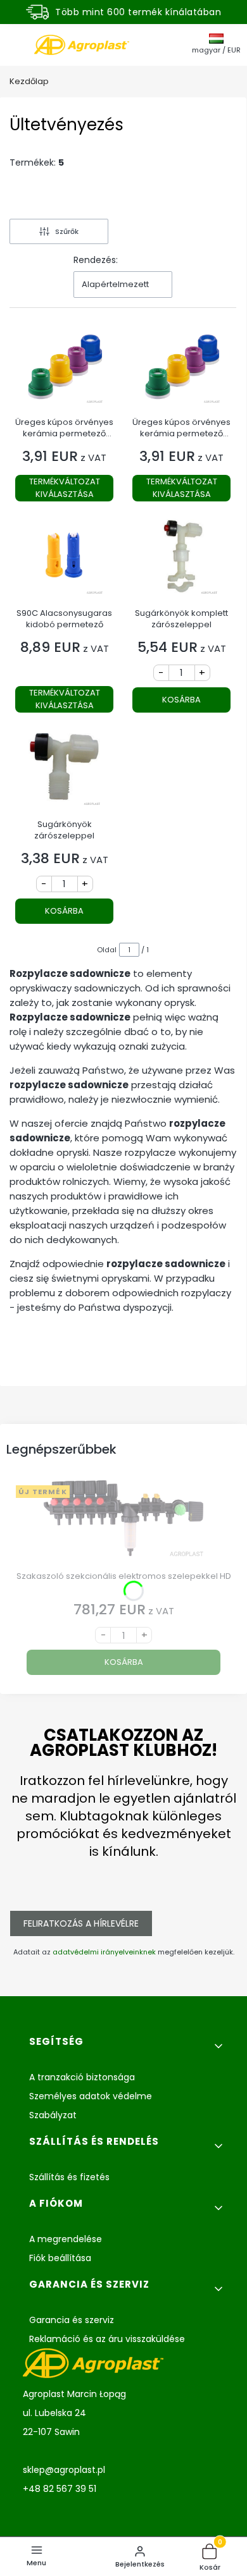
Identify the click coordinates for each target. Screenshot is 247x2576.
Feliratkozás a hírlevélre (81, 1923)
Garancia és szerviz (72, 2320)
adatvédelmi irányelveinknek (104, 1952)
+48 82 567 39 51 (60, 2489)
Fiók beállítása (60, 2258)
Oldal (107, 950)
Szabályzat (53, 2115)
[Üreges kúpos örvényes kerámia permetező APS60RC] (64, 370)
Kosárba (181, 700)
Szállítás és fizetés (69, 2177)
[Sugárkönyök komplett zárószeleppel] (181, 561)
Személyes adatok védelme (91, 2096)
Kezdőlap (29, 81)
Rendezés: (96, 260)
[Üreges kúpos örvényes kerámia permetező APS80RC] (181, 370)
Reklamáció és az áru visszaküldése (107, 2339)
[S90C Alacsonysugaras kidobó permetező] (64, 561)
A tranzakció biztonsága (82, 2077)
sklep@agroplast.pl (64, 2470)
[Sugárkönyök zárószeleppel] (64, 772)
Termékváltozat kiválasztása (65, 488)
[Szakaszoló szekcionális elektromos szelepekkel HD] (123, 1523)
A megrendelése (66, 2239)
